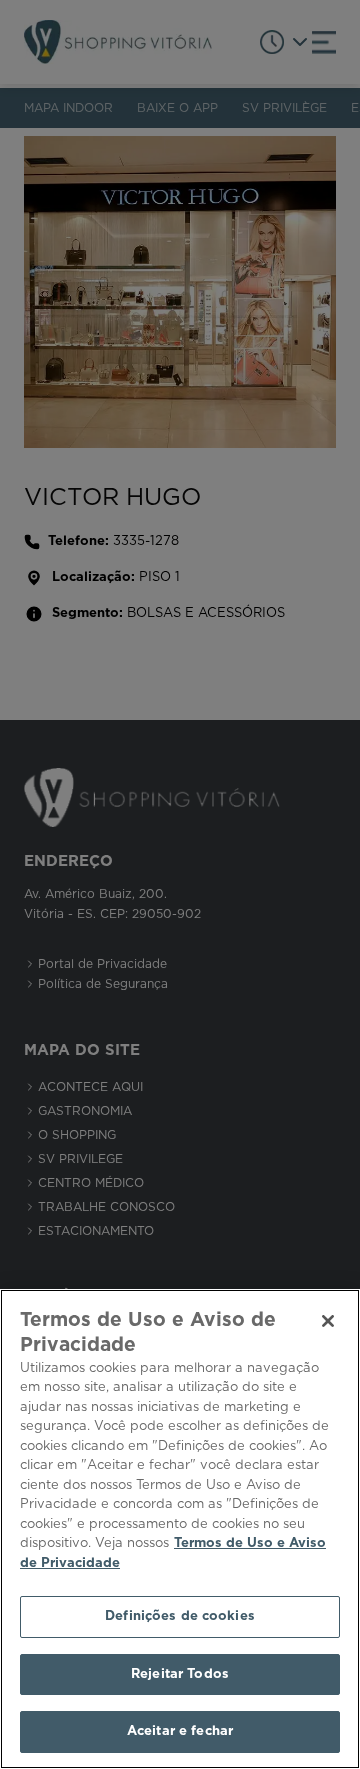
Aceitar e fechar (180, 1731)
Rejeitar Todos (180, 1674)
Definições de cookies (180, 1616)
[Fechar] (328, 1321)
